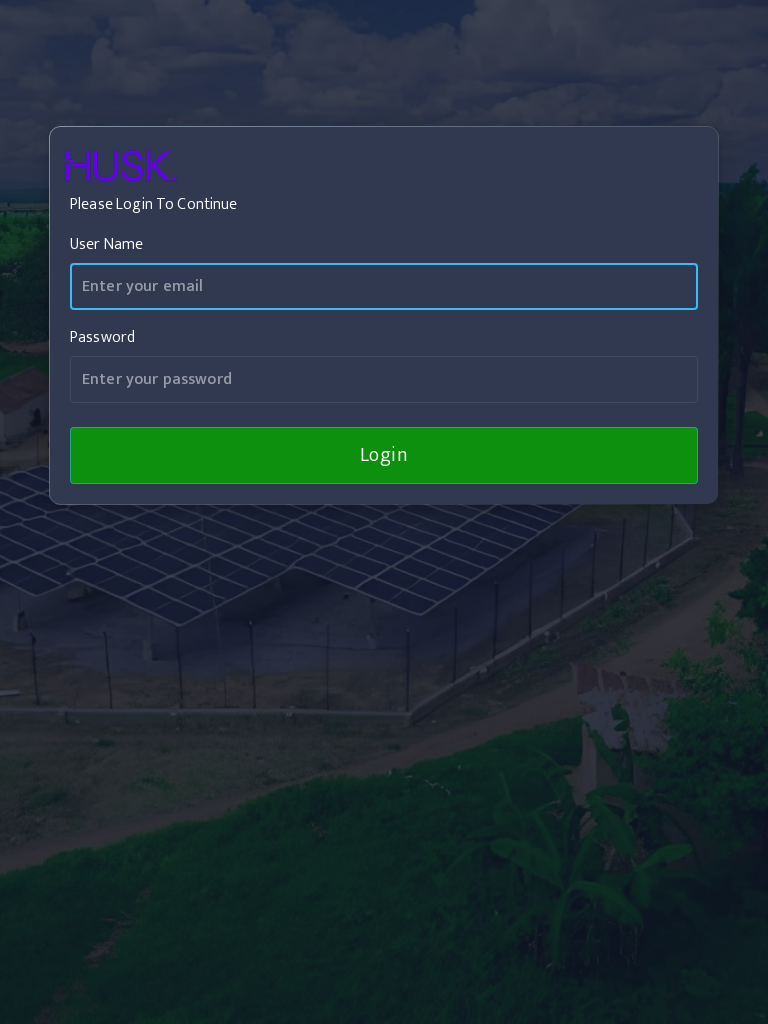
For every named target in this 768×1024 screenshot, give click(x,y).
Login (384, 455)
